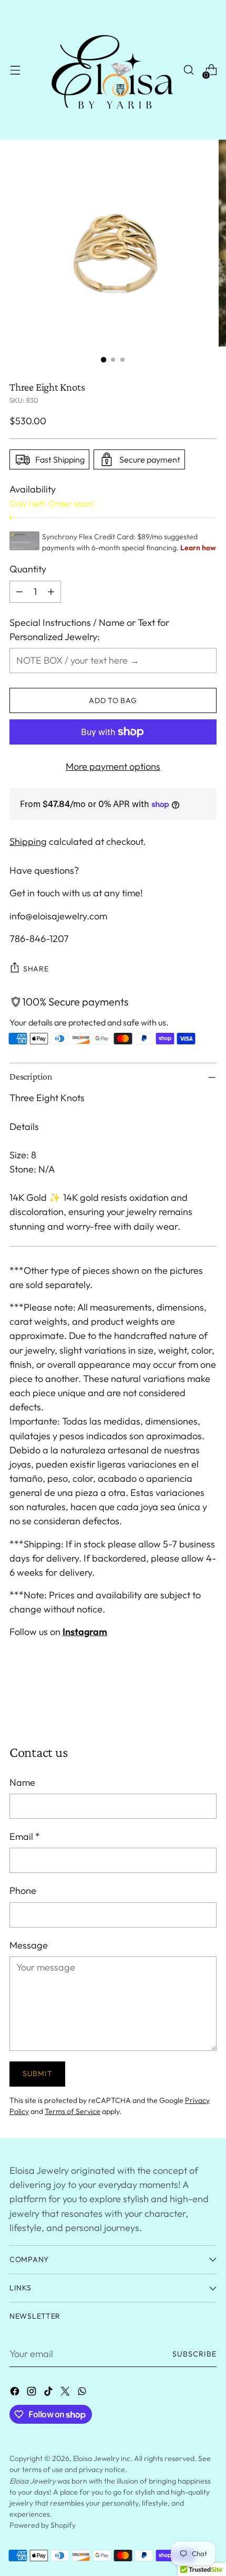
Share (36, 969)
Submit (37, 2074)
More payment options (113, 766)
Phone (23, 1891)
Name (22, 1782)
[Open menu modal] (15, 70)
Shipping (28, 841)
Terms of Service (73, 2111)
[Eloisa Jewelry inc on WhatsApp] (83, 2393)
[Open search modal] (188, 70)
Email (25, 1836)
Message (29, 1945)
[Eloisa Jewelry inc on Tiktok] (49, 2393)
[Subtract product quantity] (19, 592)
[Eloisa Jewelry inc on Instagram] (33, 2393)
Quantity (28, 569)
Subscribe (195, 2354)
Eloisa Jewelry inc (102, 2458)
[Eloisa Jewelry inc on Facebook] (16, 2393)
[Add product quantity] (51, 592)
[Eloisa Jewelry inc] (111, 70)
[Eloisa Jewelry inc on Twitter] (66, 2393)
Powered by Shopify (43, 2525)
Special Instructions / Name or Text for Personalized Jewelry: (89, 630)
